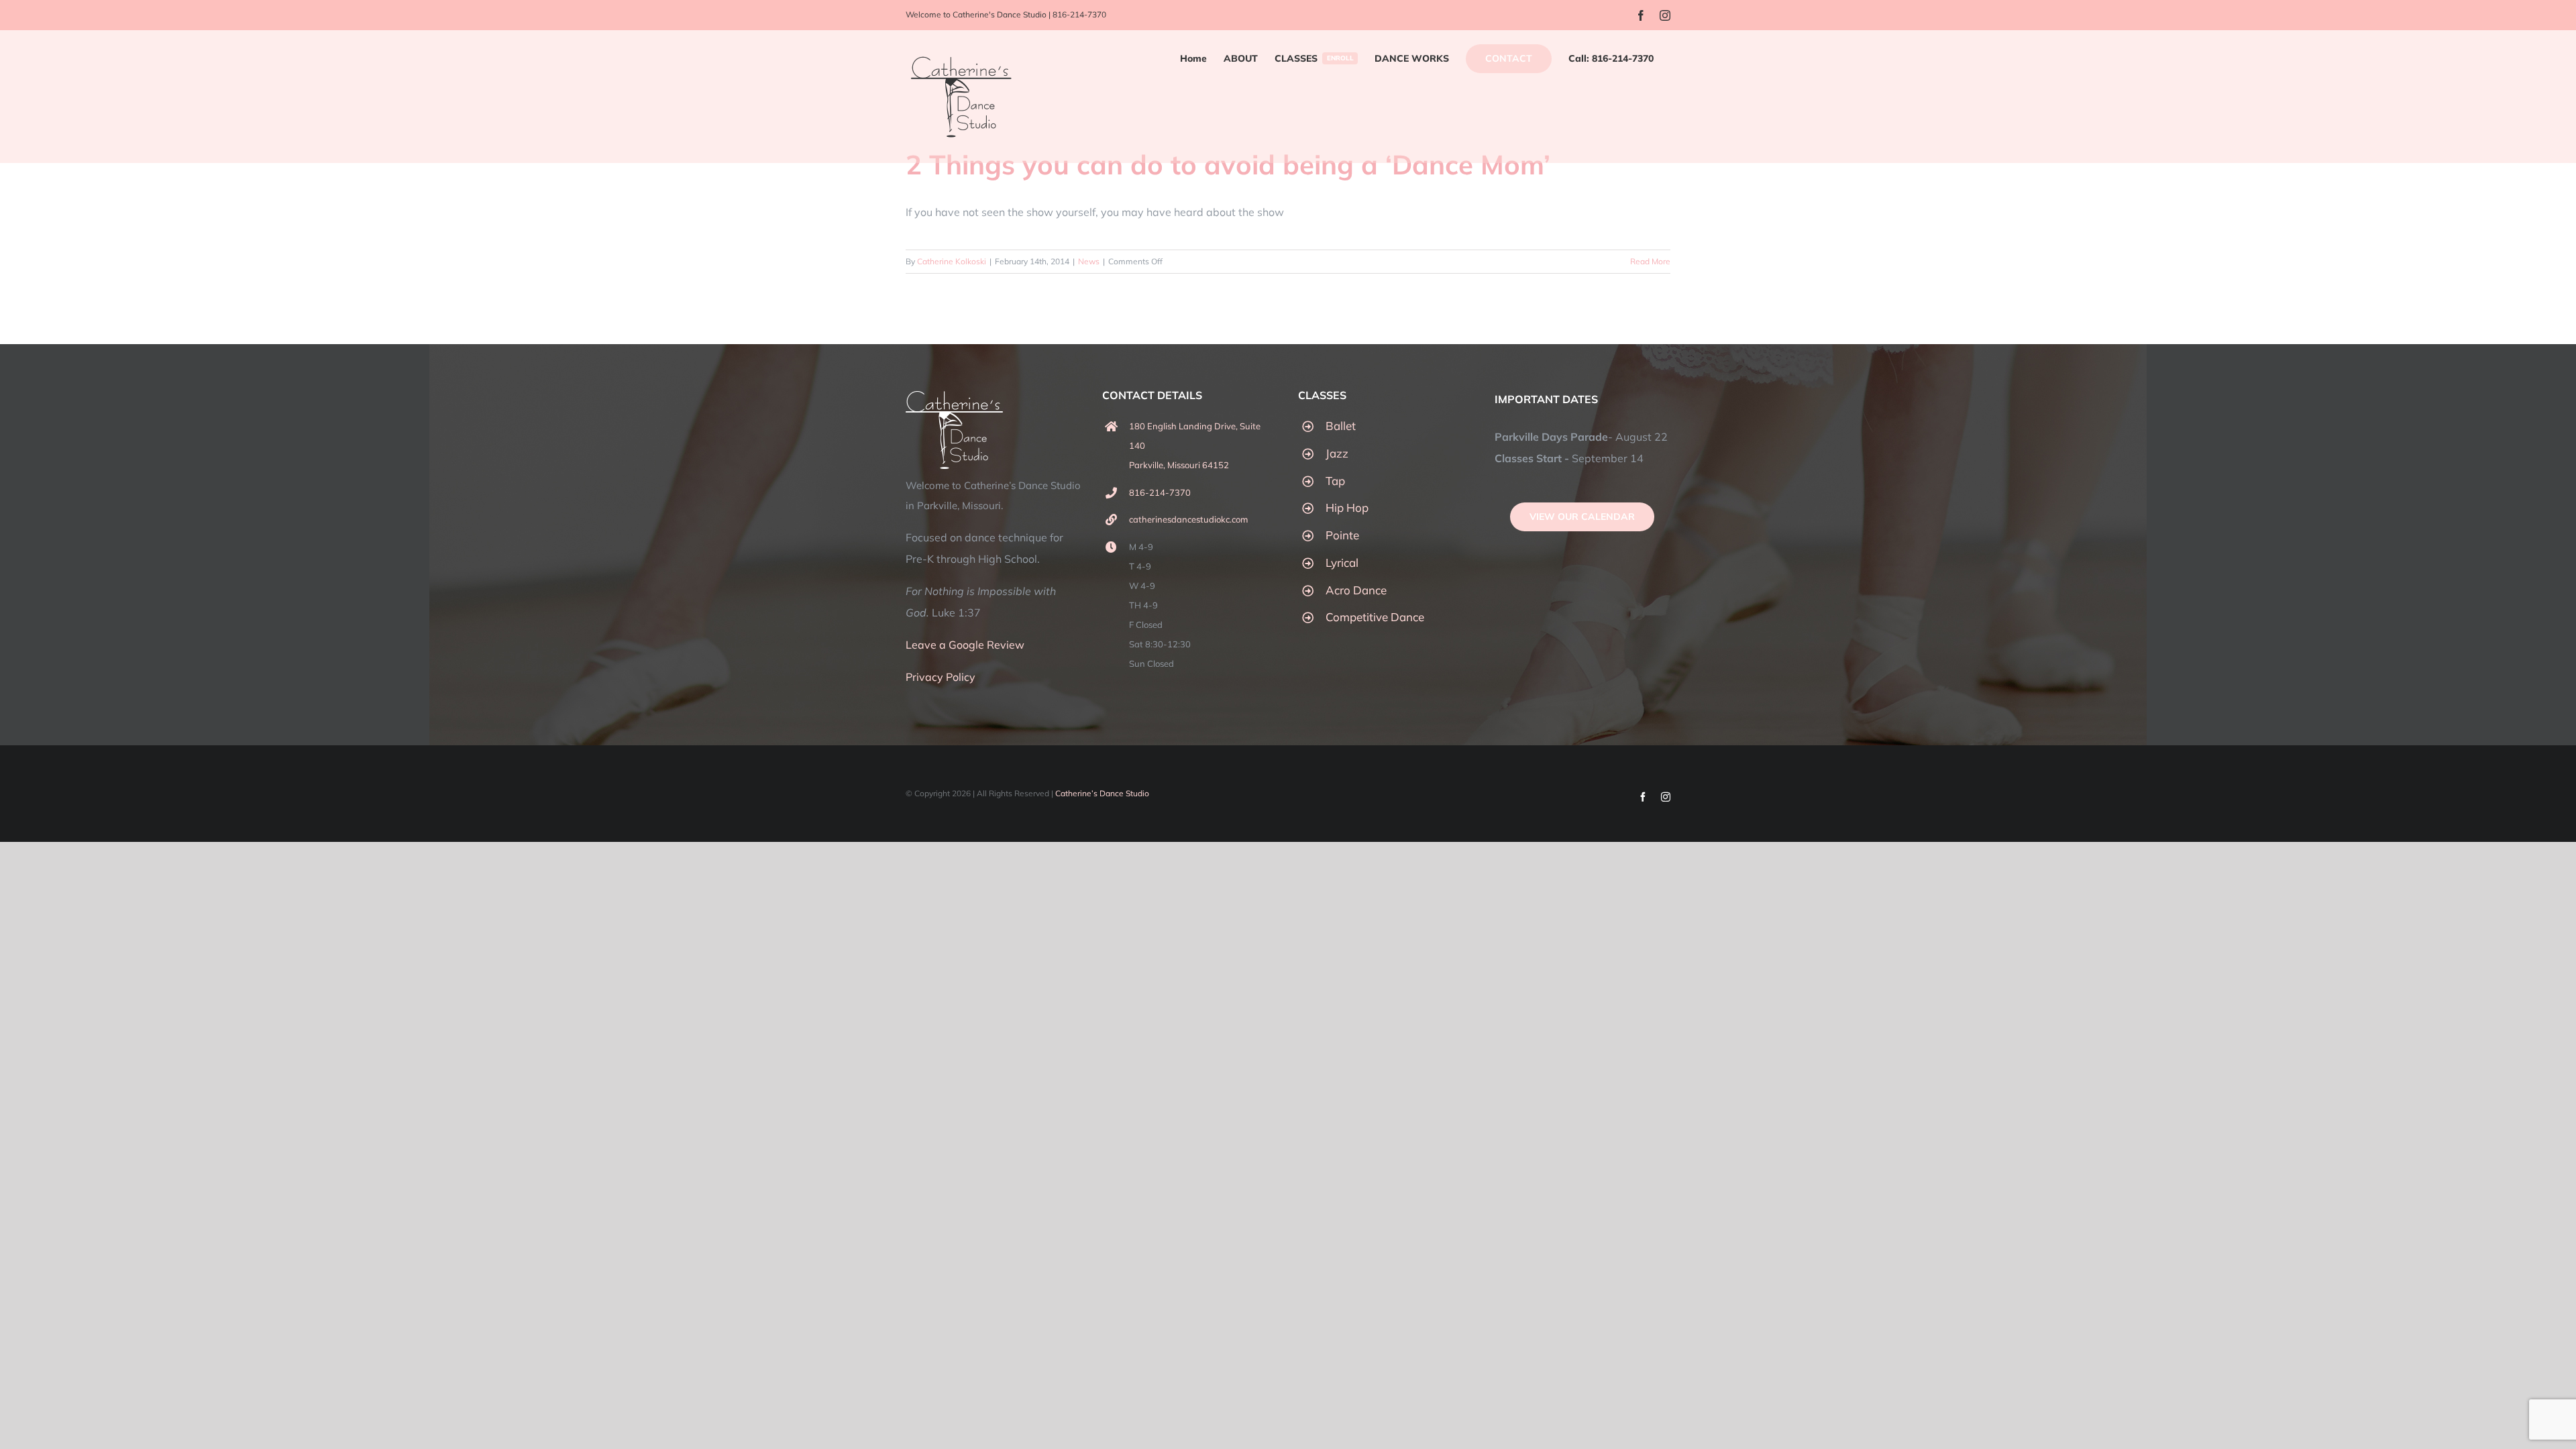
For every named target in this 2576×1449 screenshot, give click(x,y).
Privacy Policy (941, 677)
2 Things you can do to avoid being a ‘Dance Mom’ (1228, 164)
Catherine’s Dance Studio (1102, 793)
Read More (1650, 261)
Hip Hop (1347, 507)
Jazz (1337, 453)
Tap (1335, 481)
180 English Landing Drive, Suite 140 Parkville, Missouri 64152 (1195, 445)
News (1089, 261)
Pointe (1342, 535)
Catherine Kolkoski (952, 261)
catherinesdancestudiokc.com (1188, 519)
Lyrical (1342, 562)
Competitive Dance (1375, 617)
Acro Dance (1356, 590)
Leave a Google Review (965, 645)
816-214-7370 (1079, 14)
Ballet (1341, 426)
